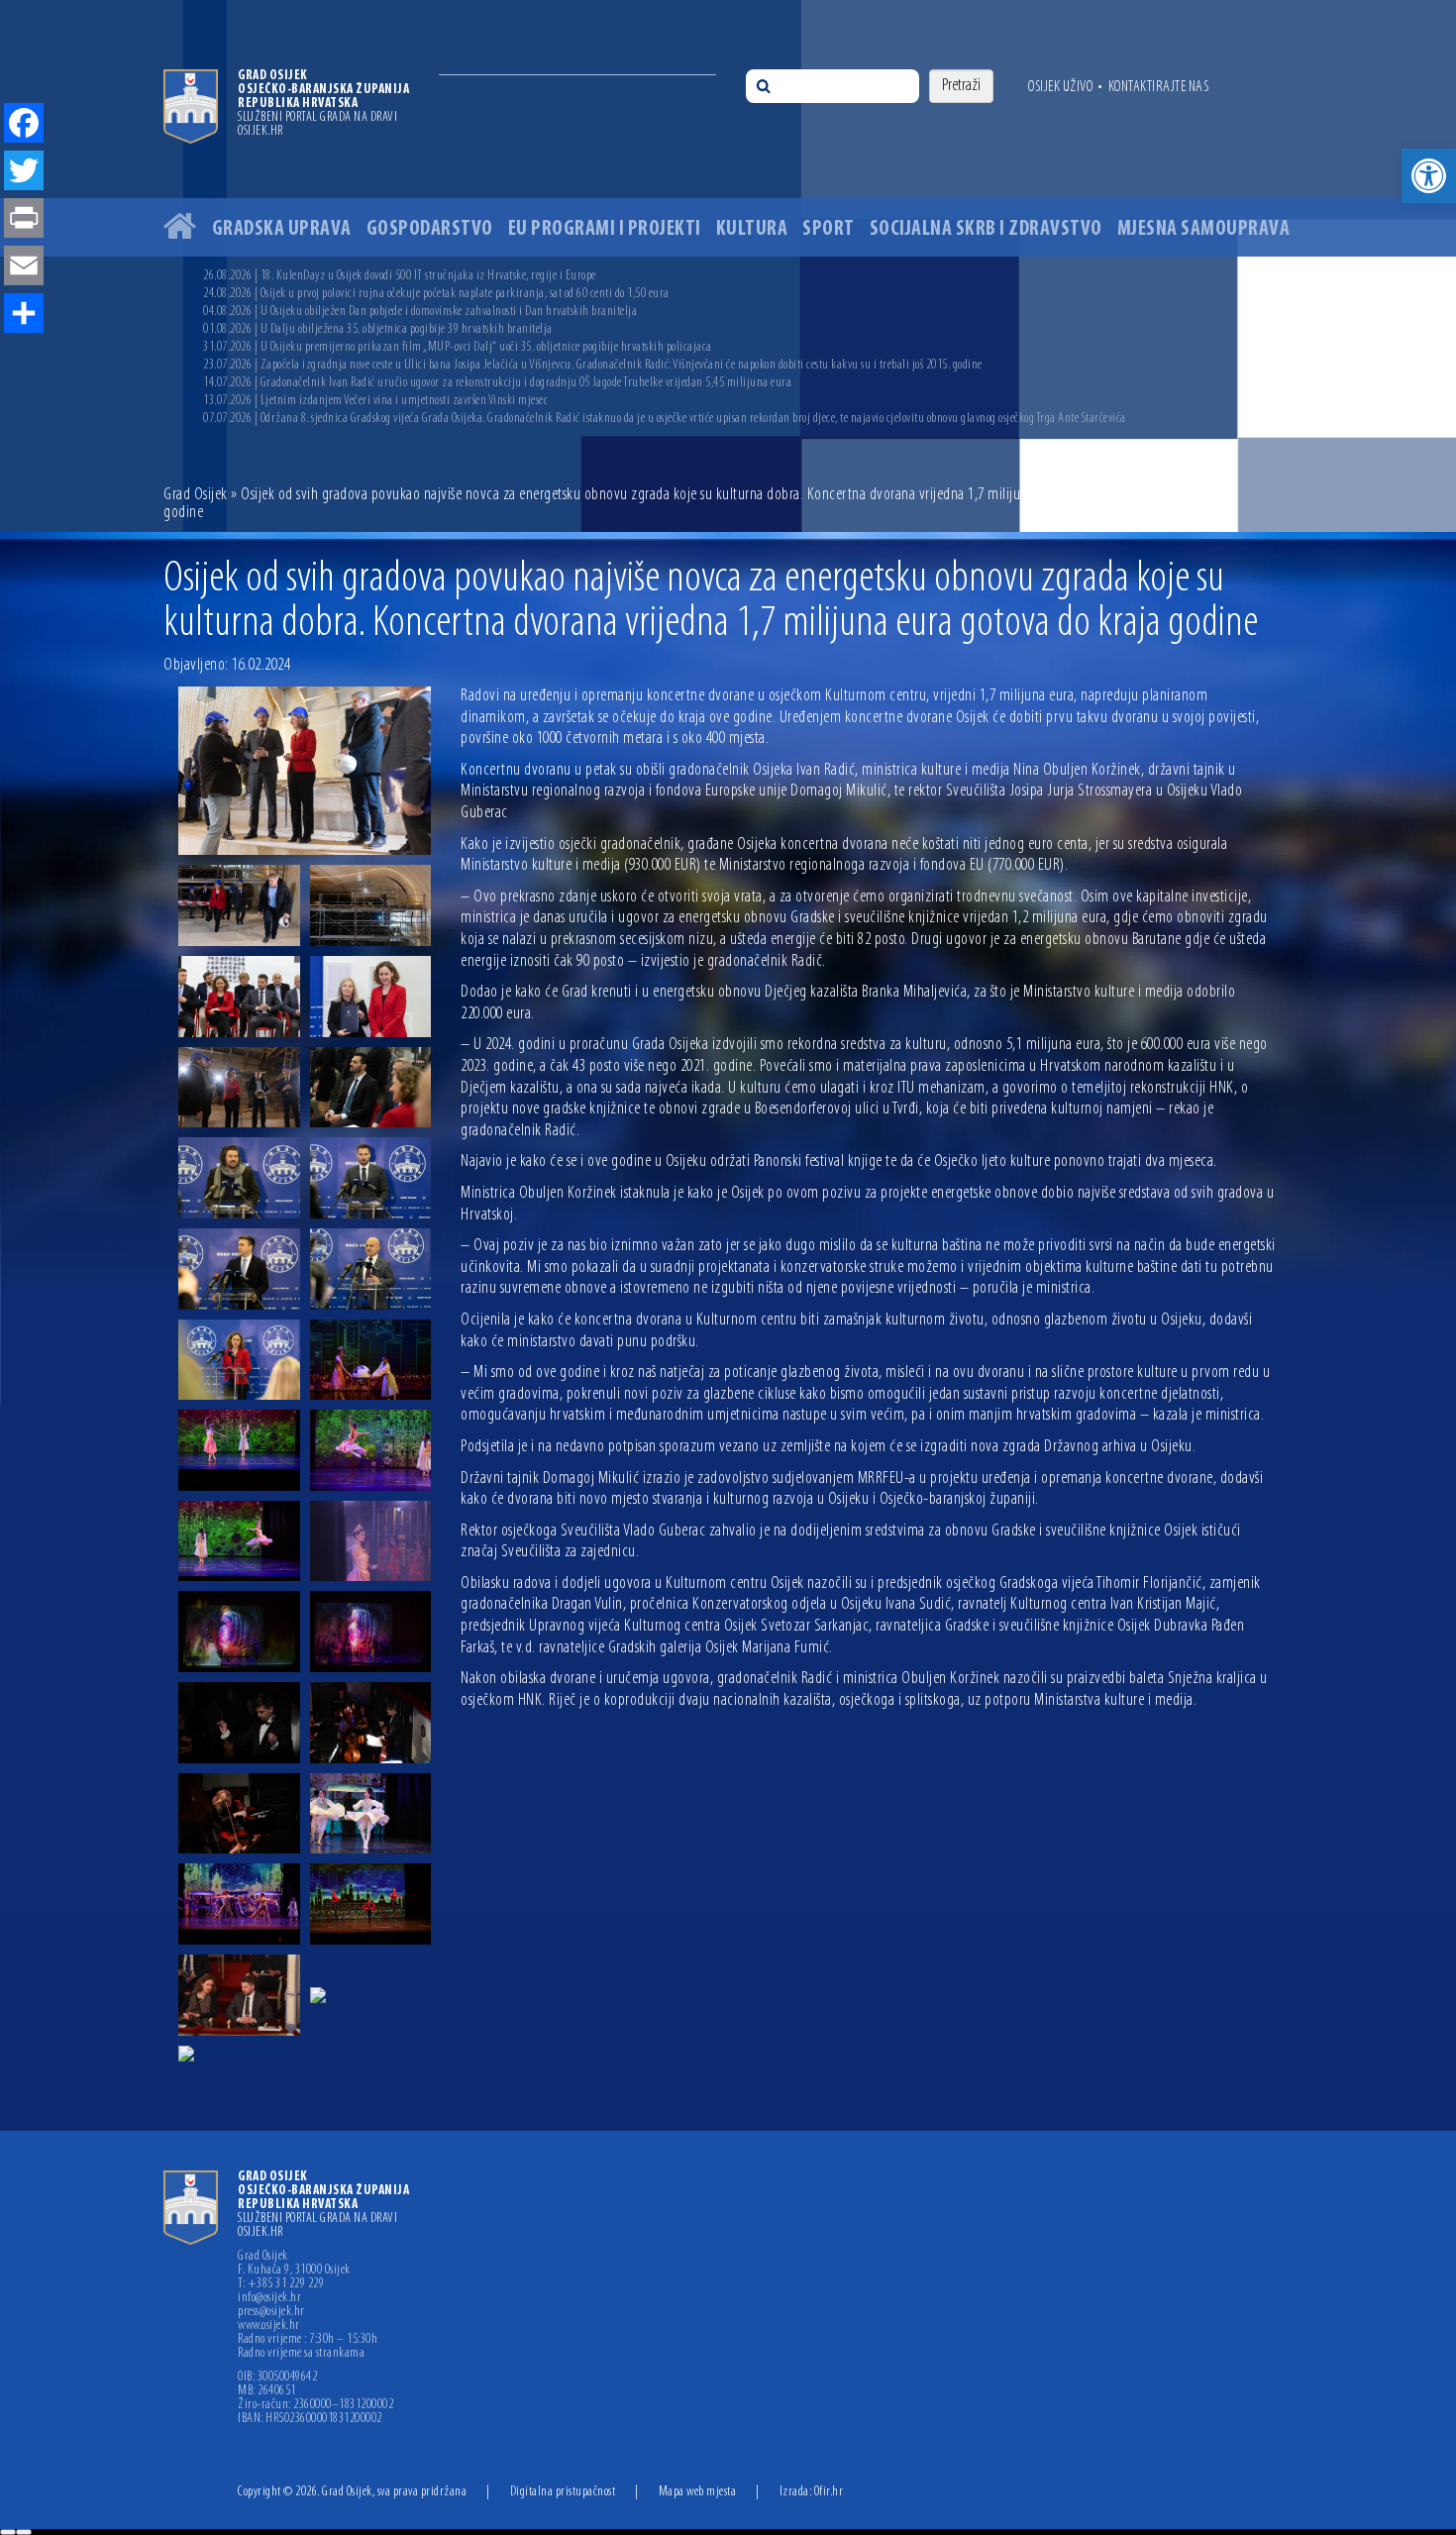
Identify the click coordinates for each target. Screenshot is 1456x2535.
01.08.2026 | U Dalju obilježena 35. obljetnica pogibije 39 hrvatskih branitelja (378, 329)
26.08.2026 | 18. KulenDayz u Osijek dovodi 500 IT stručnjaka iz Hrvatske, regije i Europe (400, 276)
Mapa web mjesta (698, 2492)
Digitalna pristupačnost (563, 2492)
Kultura (752, 229)
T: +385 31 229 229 (281, 2284)
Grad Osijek (196, 495)
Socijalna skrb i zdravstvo (986, 229)
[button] (1429, 176)
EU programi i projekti (605, 229)
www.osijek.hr (269, 2326)
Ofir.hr (829, 2492)
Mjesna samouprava (1204, 229)
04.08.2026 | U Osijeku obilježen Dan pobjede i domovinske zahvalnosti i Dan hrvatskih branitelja (420, 312)
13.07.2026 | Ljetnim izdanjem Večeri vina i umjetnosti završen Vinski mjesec (375, 401)
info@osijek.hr (269, 2298)
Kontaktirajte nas (1159, 87)
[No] (24, 2532)
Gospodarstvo (430, 229)
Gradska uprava (282, 229)
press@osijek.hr (271, 2312)
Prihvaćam (8, 2532)
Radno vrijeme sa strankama (301, 2354)
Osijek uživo (1060, 87)
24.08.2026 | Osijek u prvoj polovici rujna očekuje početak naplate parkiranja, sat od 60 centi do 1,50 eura (436, 294)
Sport (829, 229)
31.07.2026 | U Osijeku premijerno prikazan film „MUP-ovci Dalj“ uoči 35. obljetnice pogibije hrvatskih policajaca (458, 347)
